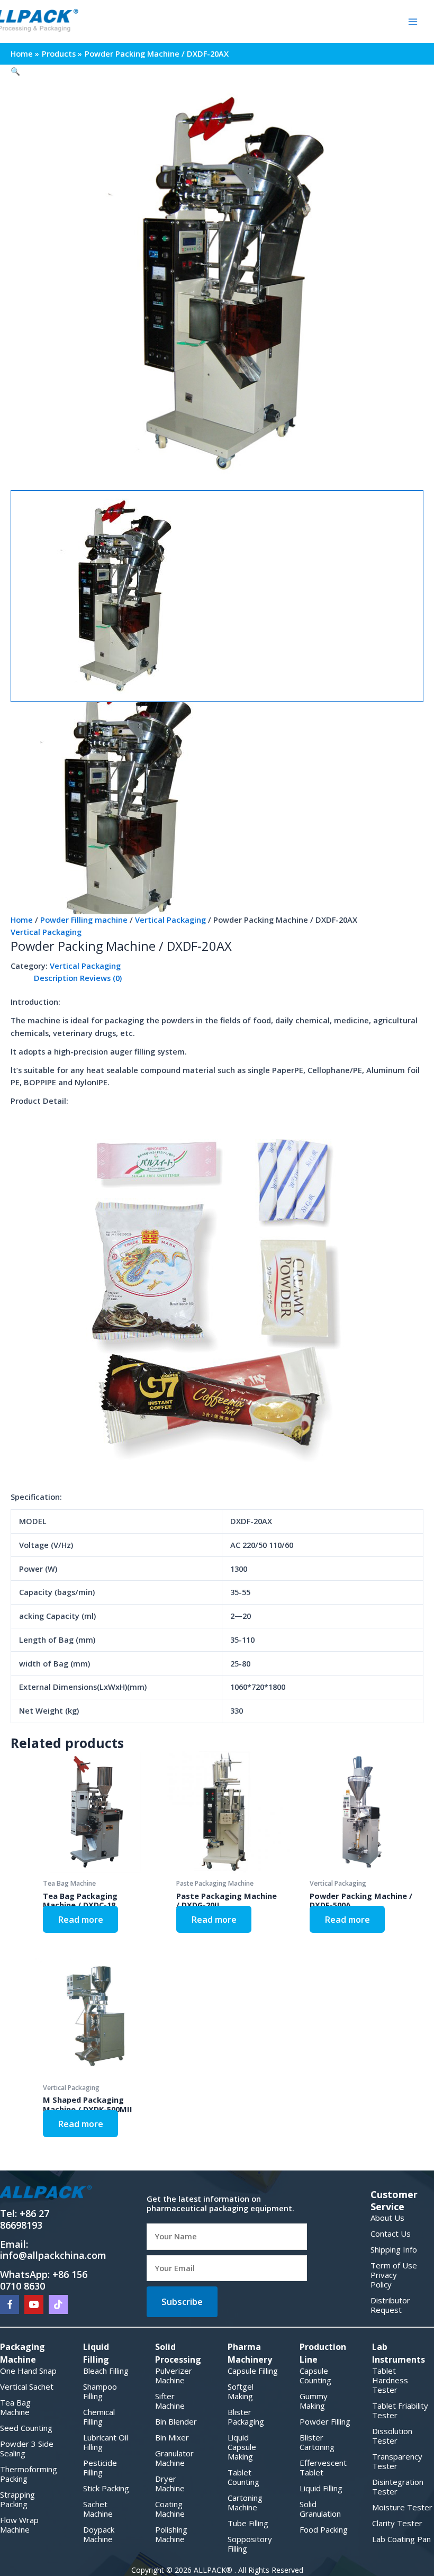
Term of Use (394, 2265)
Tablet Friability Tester (400, 2410)
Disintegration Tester (398, 2487)
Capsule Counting (315, 2375)
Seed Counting (26, 2428)
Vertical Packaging (170, 920)
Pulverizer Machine (174, 2375)
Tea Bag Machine (15, 2407)
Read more (80, 1919)
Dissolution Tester (392, 2436)
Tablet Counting (243, 2477)
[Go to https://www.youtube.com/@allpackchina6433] (34, 2304)
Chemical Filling (99, 2417)
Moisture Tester (402, 2507)
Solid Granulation (320, 2509)
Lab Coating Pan (401, 2539)
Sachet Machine (98, 2509)
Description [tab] (56, 978)
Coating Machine (170, 2509)
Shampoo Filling (100, 2391)
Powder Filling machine (84, 920)
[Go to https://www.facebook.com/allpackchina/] (10, 2304)
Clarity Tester (397, 2523)
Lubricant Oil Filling (106, 2442)
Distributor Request (390, 2305)
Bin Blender (176, 2421)
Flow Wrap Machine (19, 2525)
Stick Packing (106, 2488)
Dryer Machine (170, 2483)
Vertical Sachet (27, 2386)
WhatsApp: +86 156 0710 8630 (44, 2280)
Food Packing (324, 2529)
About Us (387, 2218)
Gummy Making (314, 2401)
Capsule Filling (253, 2371)
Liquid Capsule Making (242, 2447)
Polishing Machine (171, 2534)
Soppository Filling (250, 2544)
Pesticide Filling (100, 2467)
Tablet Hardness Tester (390, 2380)
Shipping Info (394, 2249)
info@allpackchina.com (53, 2255)
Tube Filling (248, 2523)
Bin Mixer (172, 2437)
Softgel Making (241, 2391)
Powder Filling (325, 2421)
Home (22, 920)
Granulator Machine (174, 2458)
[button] (217, 71)
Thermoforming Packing (29, 2474)
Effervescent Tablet (323, 2467)
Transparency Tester (397, 2461)
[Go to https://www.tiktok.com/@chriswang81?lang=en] (58, 2304)
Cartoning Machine (245, 2502)
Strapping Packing (17, 2499)
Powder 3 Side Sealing (27, 2448)
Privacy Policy (384, 2280)
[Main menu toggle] (413, 21)
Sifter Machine (170, 2401)
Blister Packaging (246, 2417)
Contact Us (391, 2233)
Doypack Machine (99, 2534)
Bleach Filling (106, 2371)
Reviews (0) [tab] (101, 978)
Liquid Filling (321, 2488)
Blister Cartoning (317, 2442)
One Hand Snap (28, 2371)
